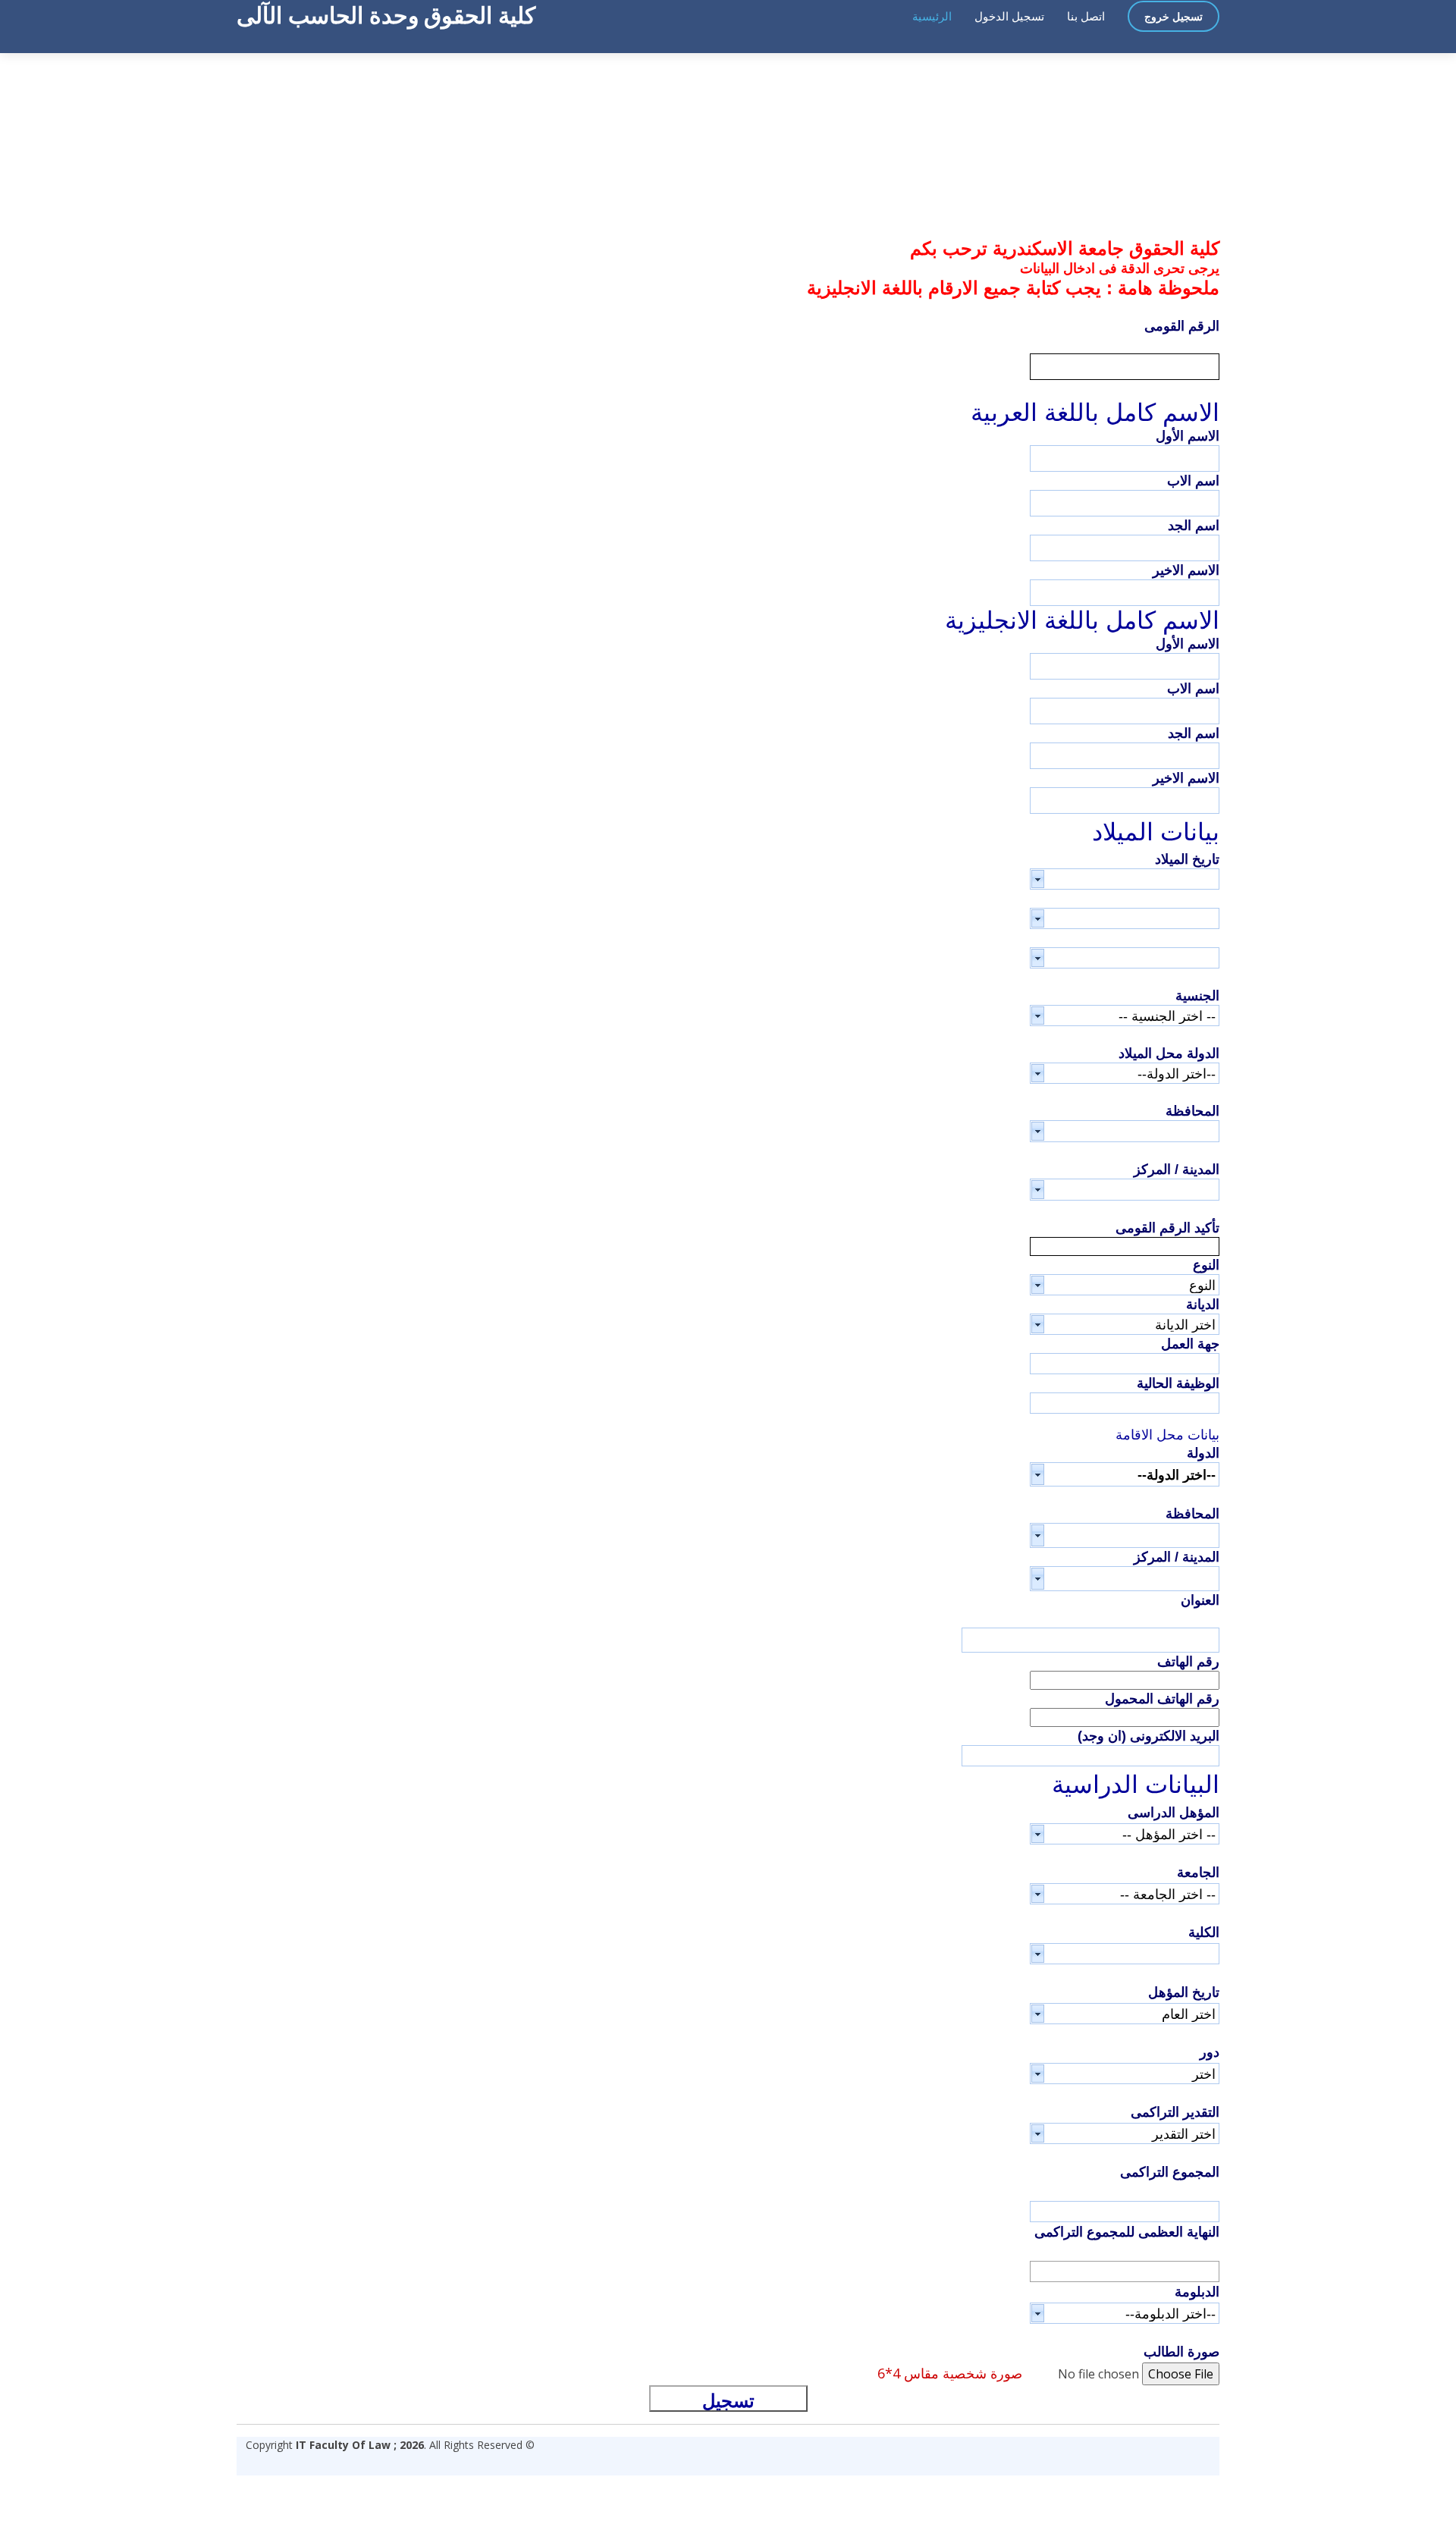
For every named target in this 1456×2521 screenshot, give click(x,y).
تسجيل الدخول (1009, 16)
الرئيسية (932, 16)
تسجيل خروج (1174, 16)
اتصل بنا (1086, 16)
